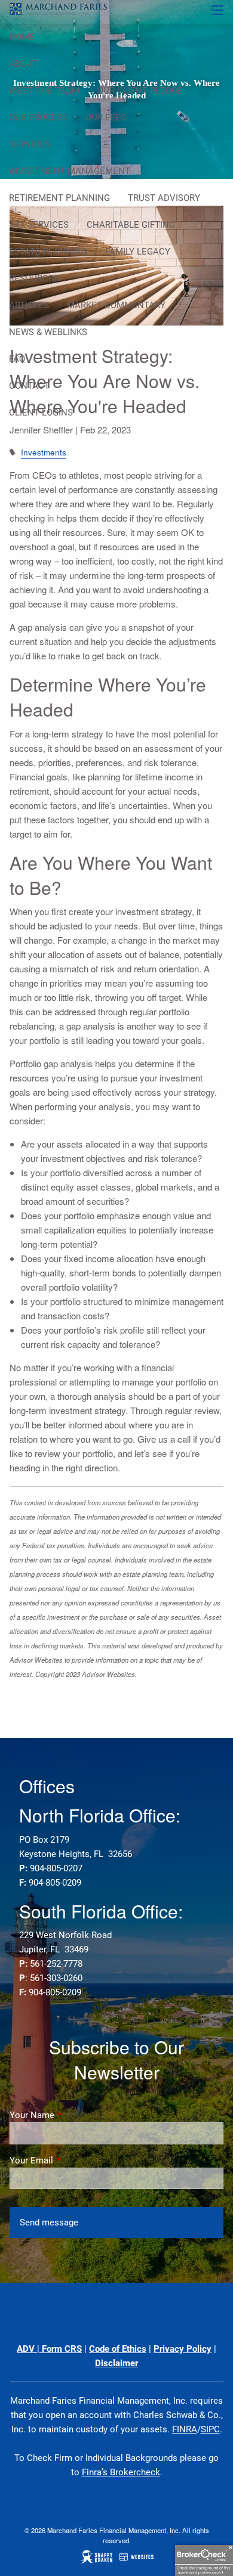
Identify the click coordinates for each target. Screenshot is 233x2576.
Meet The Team (44, 91)
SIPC (210, 2429)
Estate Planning (48, 252)
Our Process (38, 117)
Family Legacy (138, 252)
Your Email (74, 2160)
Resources (34, 278)
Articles (29, 305)
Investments (44, 452)
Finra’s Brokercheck (121, 2472)
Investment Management (70, 171)
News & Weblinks (48, 332)
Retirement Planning (59, 198)
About (23, 64)
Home (22, 37)
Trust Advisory (164, 198)
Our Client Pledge (140, 91)
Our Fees (106, 117)
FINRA (185, 2429)
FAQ (17, 359)
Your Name (75, 2115)
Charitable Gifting (131, 225)
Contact (29, 386)
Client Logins (41, 413)
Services (30, 144)
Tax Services (39, 225)
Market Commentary (116, 305)
